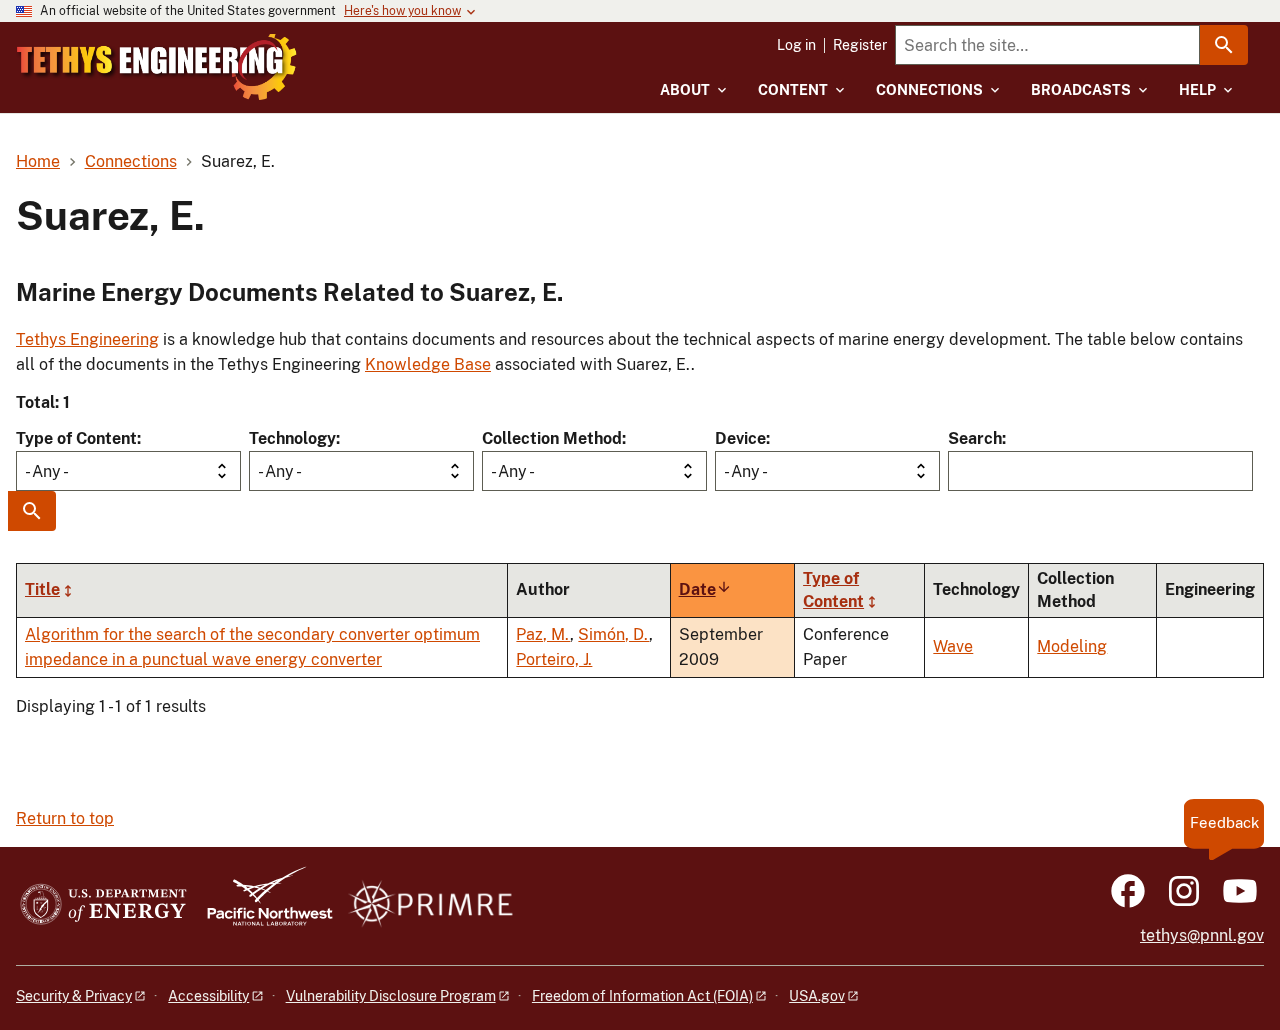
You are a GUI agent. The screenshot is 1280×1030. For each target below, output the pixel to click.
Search (975, 438)
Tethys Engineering (87, 339)
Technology (292, 438)
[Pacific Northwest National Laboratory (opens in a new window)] (262, 905)
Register (860, 45)
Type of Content (76, 438)
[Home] (157, 67)
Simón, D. (613, 634)
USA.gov (817, 996)
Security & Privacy (74, 996)
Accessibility (208, 996)
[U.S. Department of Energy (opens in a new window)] (103, 905)
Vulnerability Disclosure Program (391, 996)
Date (705, 589)
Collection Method (552, 438)
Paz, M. (543, 634)
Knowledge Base (428, 364)
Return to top (65, 818)
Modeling (1072, 646)
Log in (796, 45)
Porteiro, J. (554, 659)
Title (42, 589)
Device (740, 438)
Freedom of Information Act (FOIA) (642, 996)
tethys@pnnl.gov (1202, 935)
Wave (953, 646)
